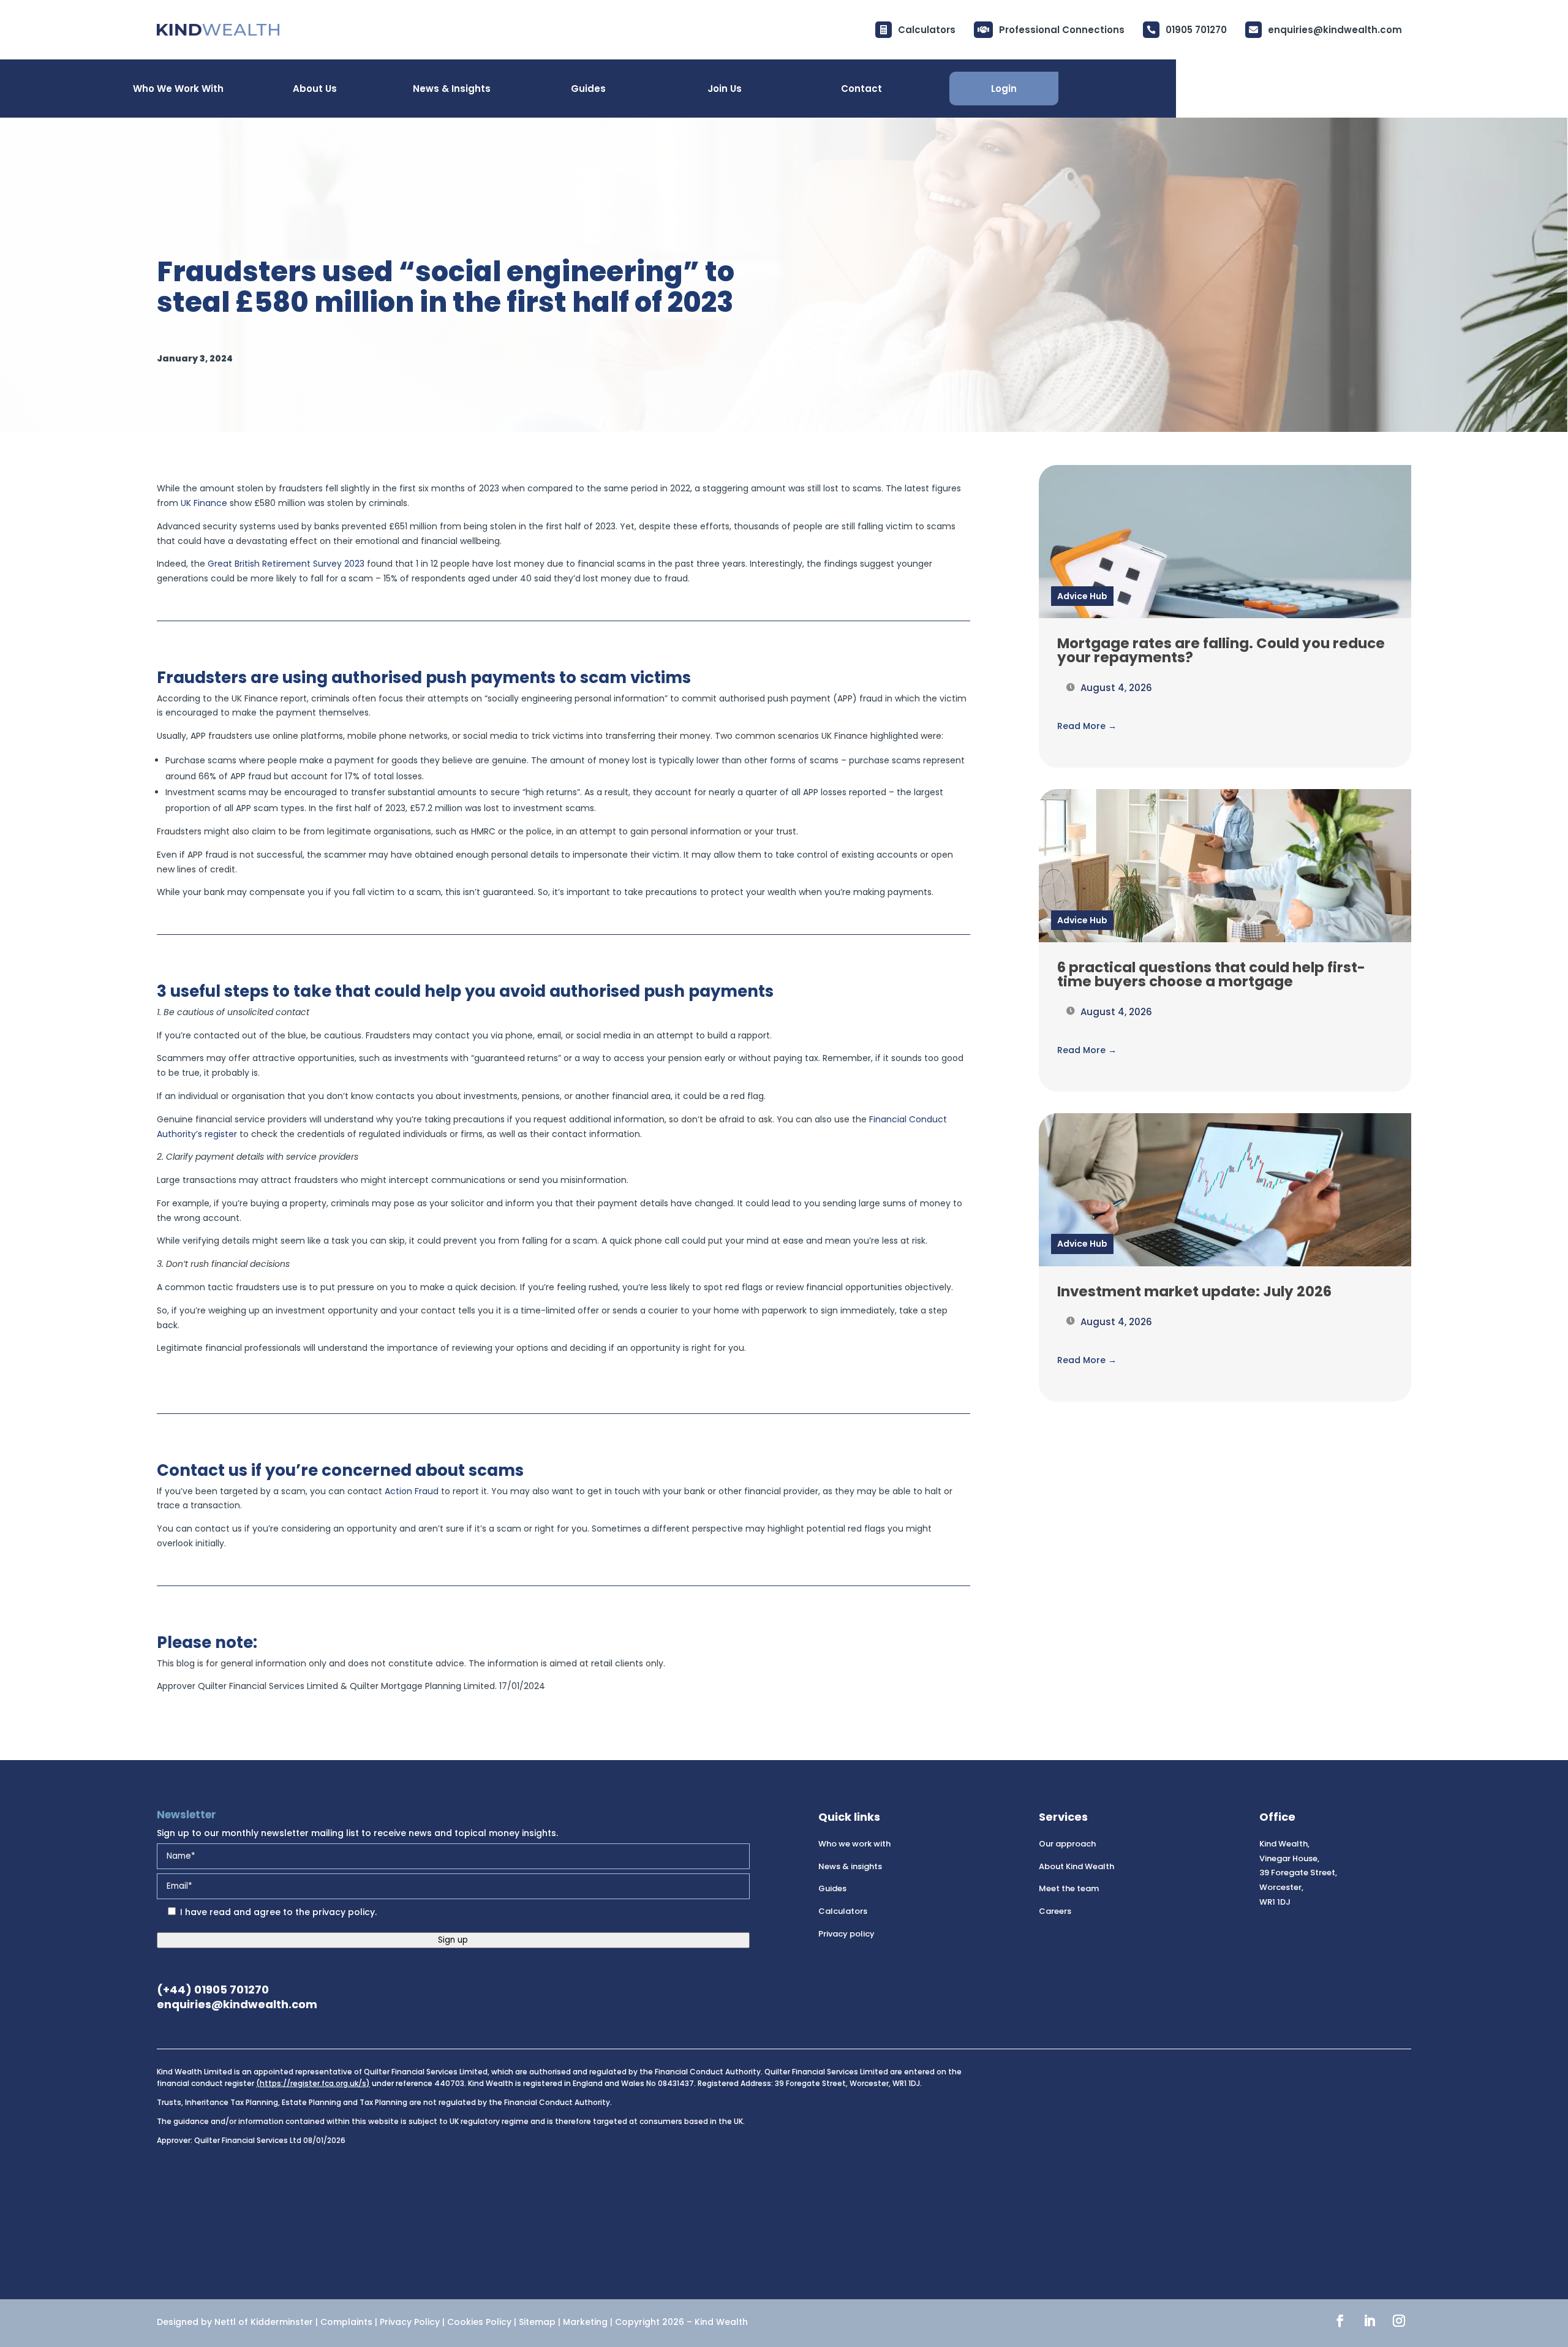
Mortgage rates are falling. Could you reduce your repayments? (1221, 650)
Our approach (1067, 1844)
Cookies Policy (479, 2322)
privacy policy (344, 1912)
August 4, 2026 (1115, 688)
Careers (1055, 1911)
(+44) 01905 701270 (213, 1990)
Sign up (453, 1940)
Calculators (843, 1911)
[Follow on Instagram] (1399, 2321)
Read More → (1087, 726)
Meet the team (1069, 1888)
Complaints (346, 2322)
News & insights (850, 1866)
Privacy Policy (410, 2322)
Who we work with (854, 1844)
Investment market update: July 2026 (1194, 1291)
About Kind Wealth (1076, 1866)
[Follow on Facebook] (1340, 2321)
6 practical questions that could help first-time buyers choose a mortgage (1211, 974)
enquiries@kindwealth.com (237, 2004)
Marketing (585, 2322)
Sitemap (537, 2322)
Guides (832, 1888)
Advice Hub (1082, 596)
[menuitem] (1324, 30)
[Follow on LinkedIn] (1370, 2321)
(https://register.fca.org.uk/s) (313, 2083)
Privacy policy (846, 1934)
